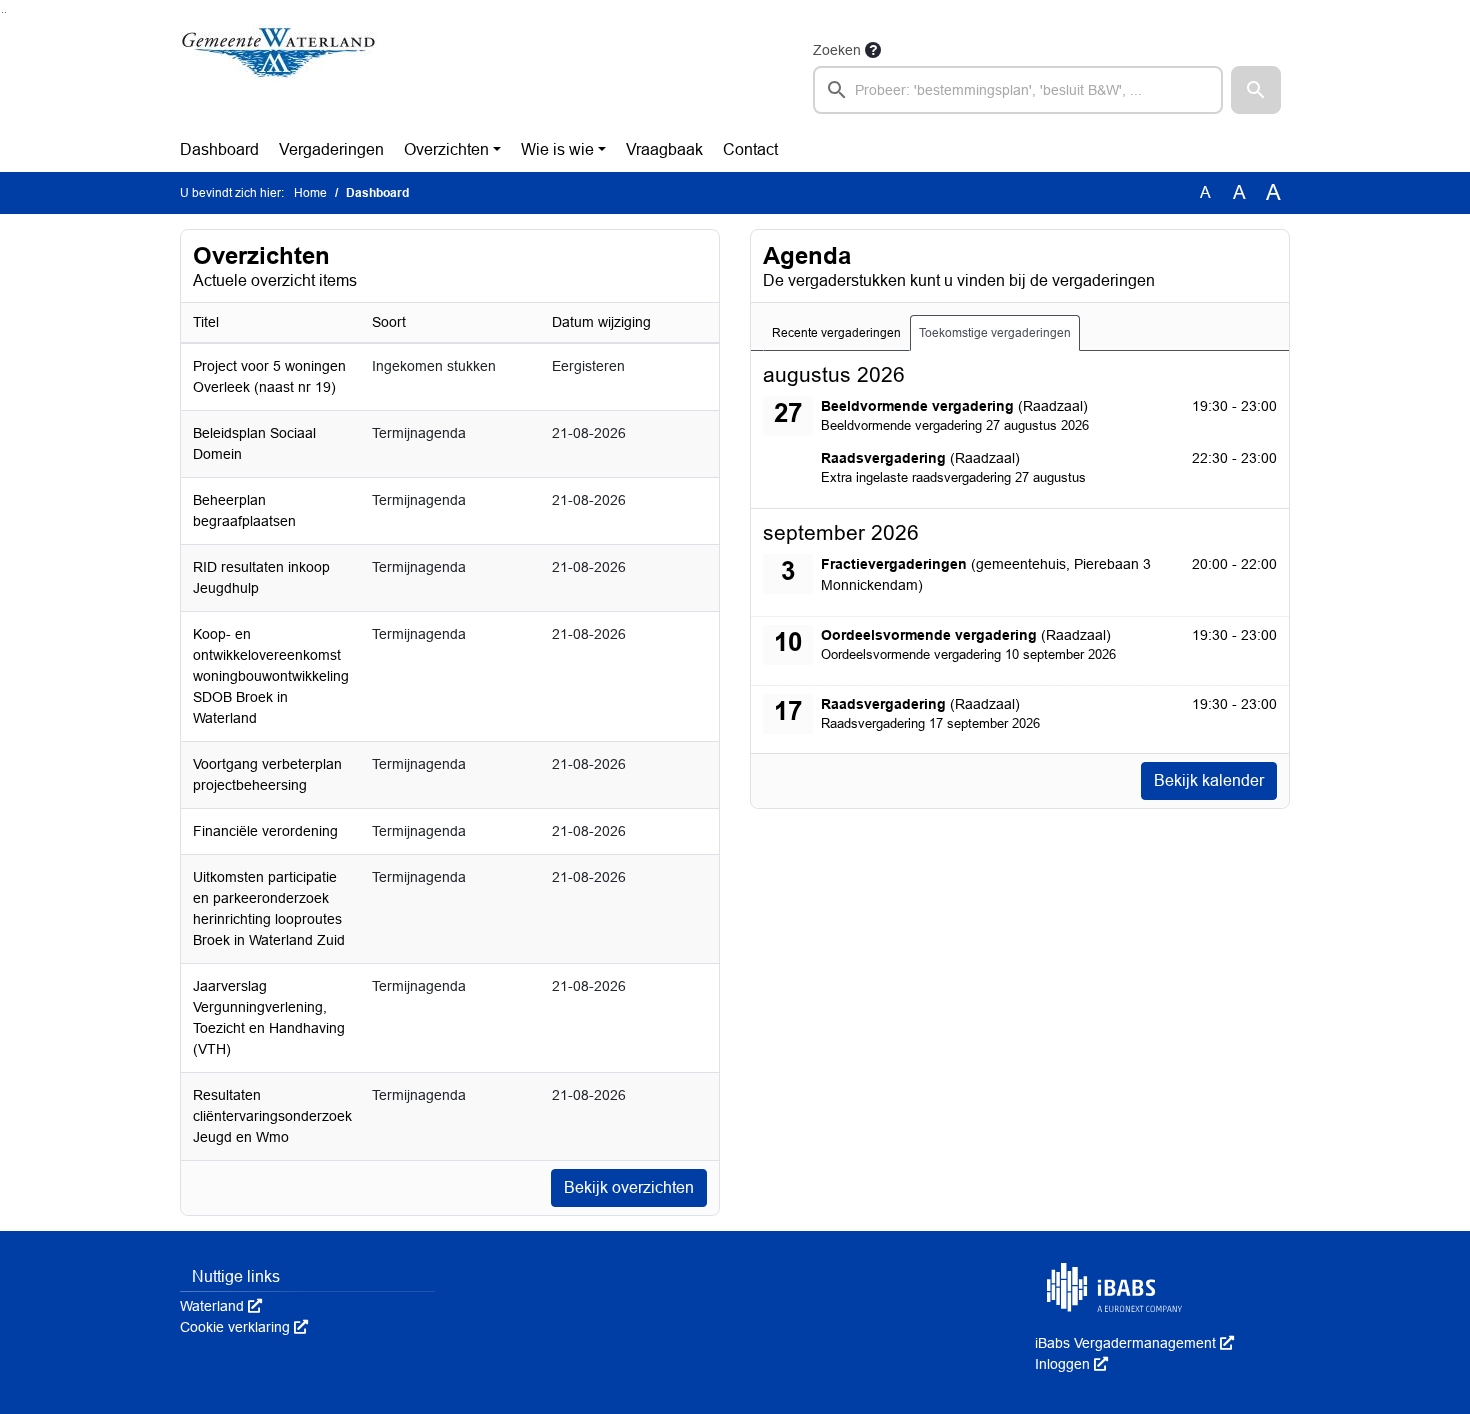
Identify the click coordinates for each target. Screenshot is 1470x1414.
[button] (1256, 90)
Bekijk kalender (1209, 780)
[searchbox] (1018, 90)
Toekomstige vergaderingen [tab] (995, 333)
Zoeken (837, 50)
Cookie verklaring (244, 1327)
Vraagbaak (664, 149)
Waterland (221, 1306)
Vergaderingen (331, 149)
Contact (750, 149)
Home (310, 193)
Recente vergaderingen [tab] (836, 333)
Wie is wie (557, 149)
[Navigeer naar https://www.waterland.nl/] (278, 76)
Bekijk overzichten (629, 1187)
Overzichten (446, 149)
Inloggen (1071, 1364)
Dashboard (219, 149)
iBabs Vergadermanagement (1134, 1343)
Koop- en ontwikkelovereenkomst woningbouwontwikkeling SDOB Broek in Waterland (271, 676)
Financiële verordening (265, 831)
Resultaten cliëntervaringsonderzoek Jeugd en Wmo (272, 1116)
